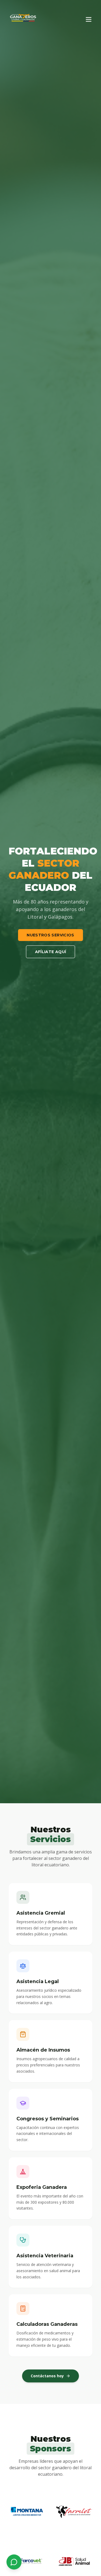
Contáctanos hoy (47, 2376)
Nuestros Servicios (50, 935)
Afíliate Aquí (51, 952)
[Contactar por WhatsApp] (14, 2562)
